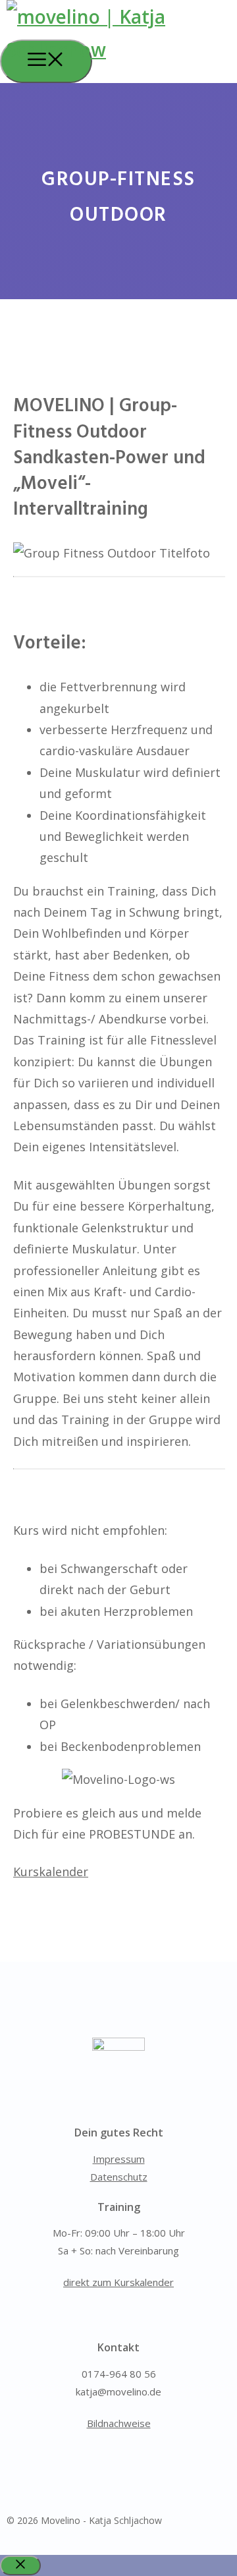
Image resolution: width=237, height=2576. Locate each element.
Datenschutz (119, 2177)
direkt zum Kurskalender (118, 2282)
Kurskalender (51, 1872)
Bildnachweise (119, 2423)
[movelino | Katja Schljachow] (122, 49)
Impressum (119, 2159)
